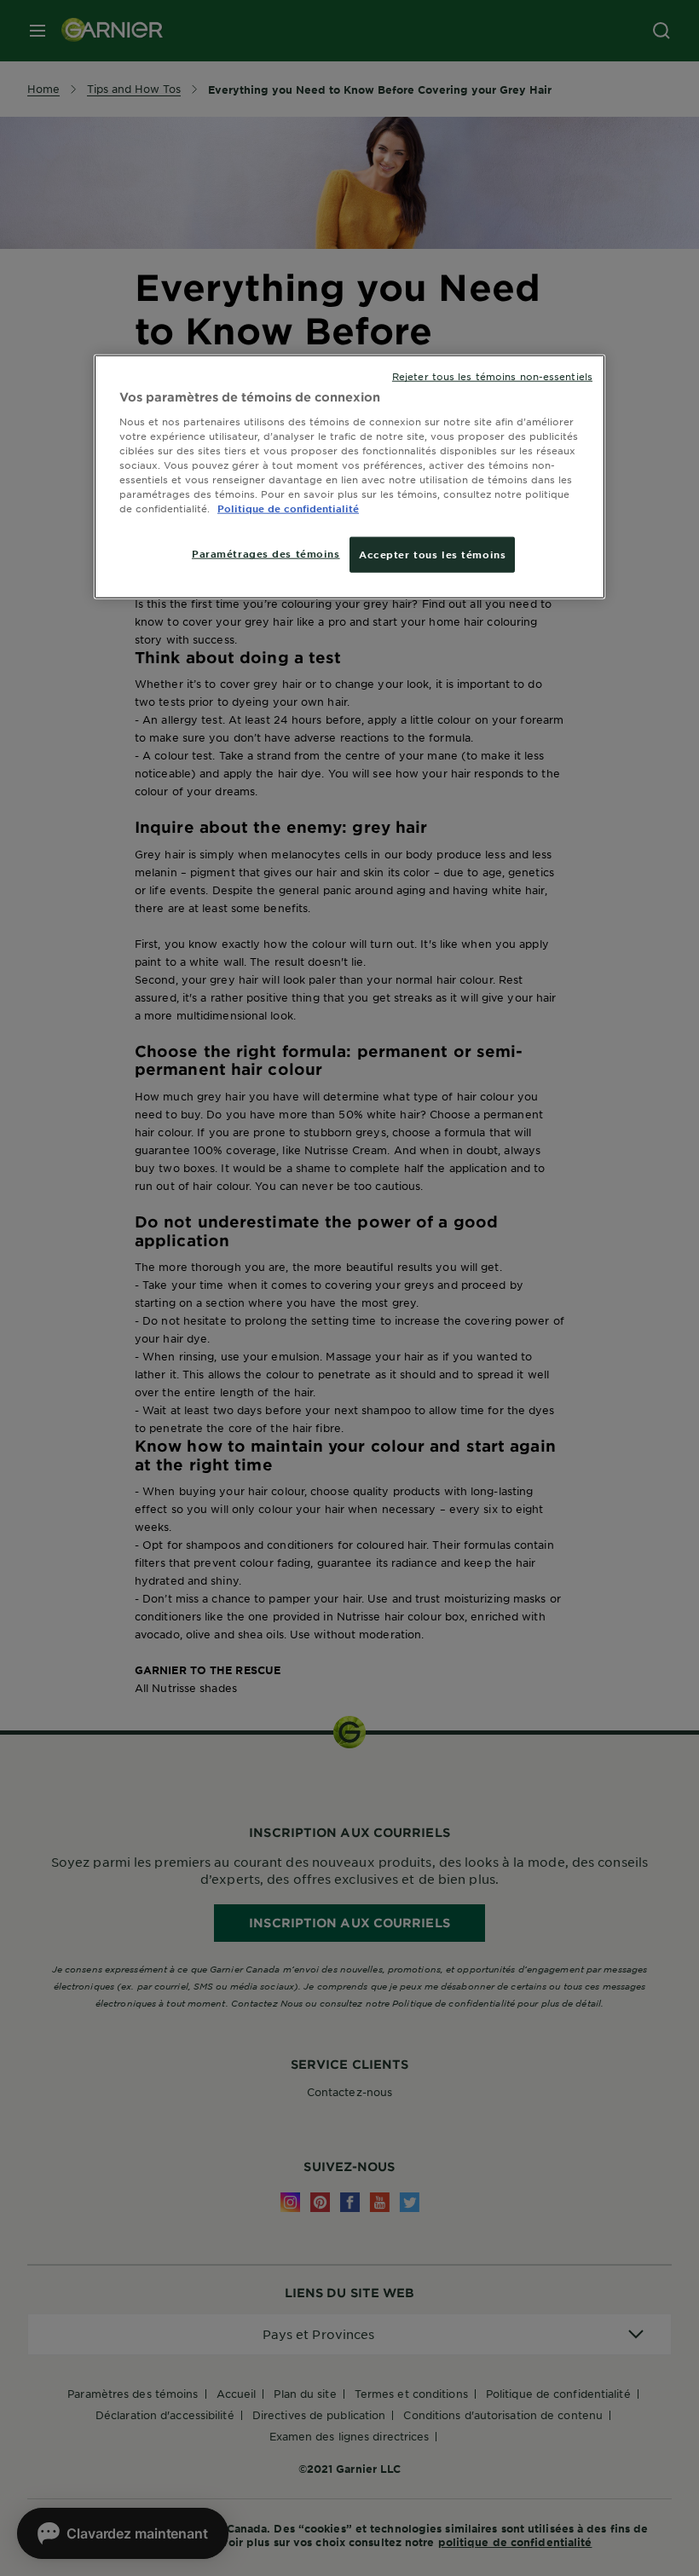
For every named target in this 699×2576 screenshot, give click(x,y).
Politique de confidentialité (288, 508)
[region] (349, 477)
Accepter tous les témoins (432, 554)
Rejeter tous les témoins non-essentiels (492, 376)
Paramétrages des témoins (266, 553)
